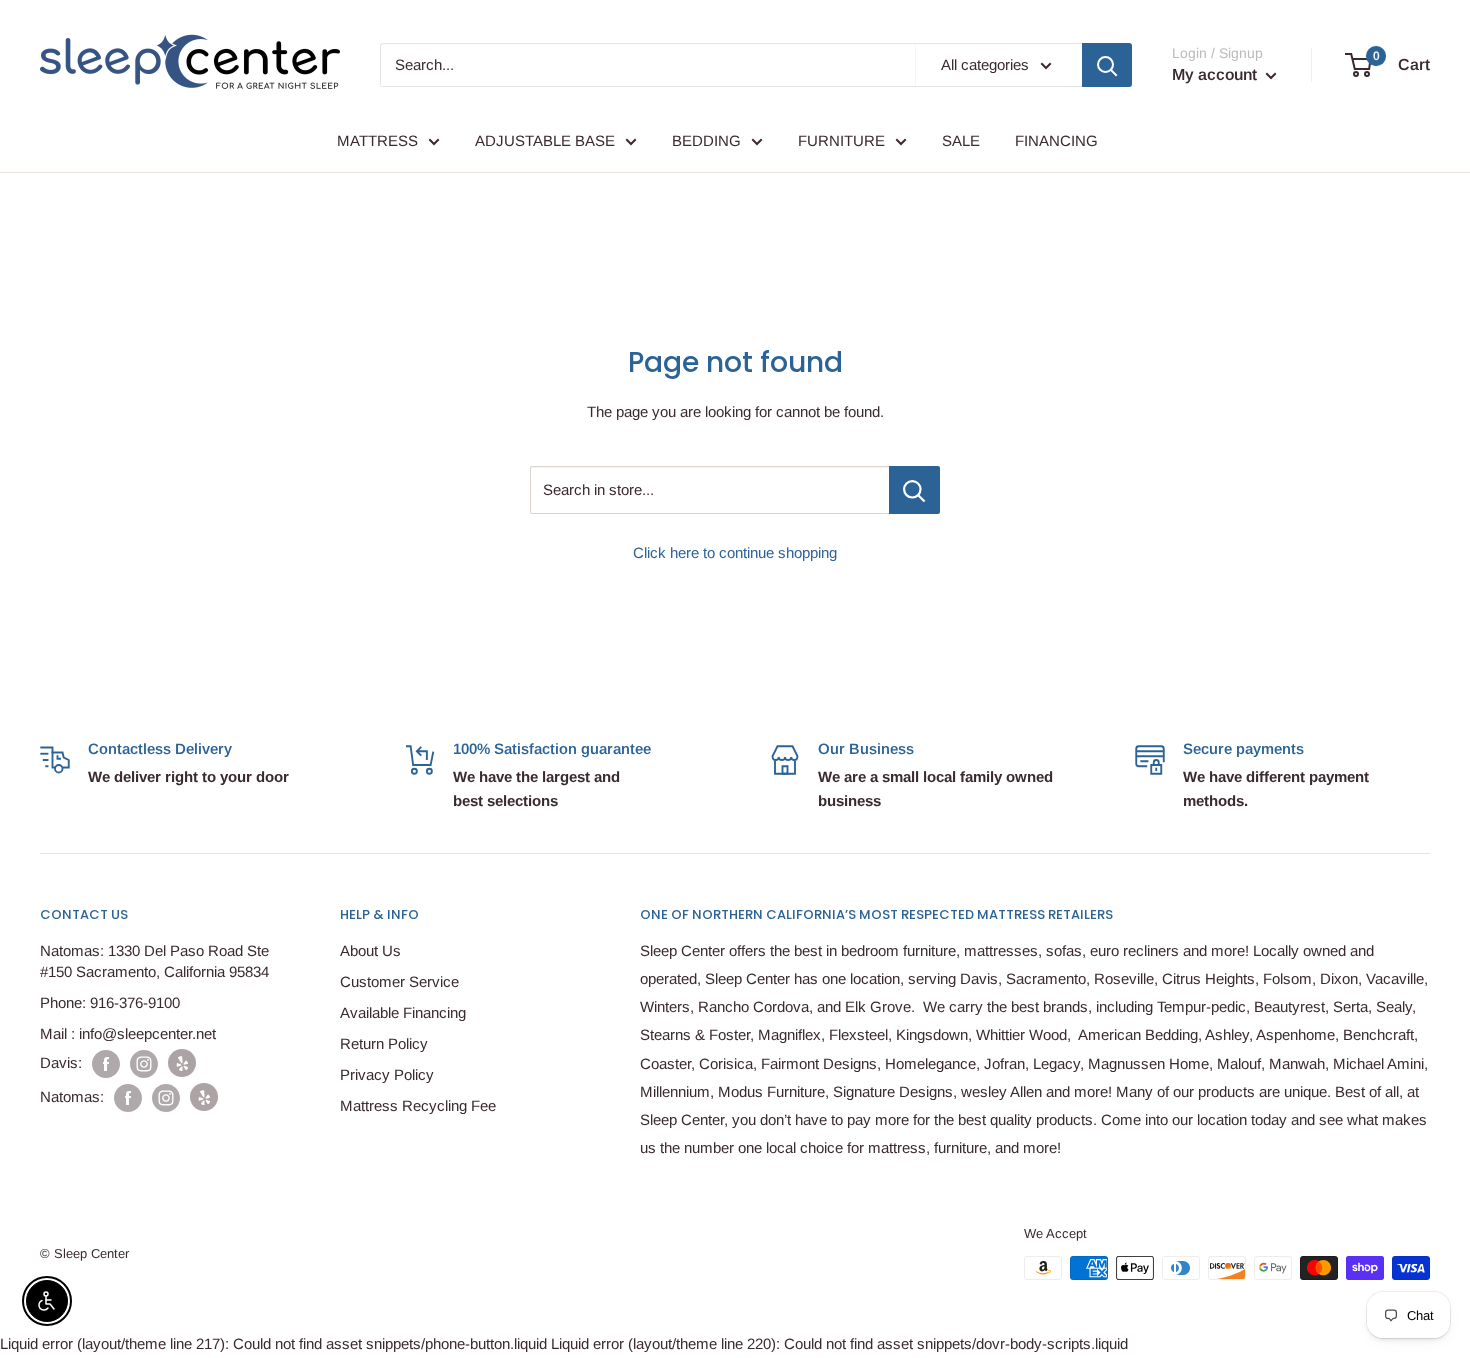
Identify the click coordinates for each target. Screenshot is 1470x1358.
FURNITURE (841, 140)
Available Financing (403, 1012)
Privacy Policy (387, 1074)
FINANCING (1056, 140)
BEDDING (706, 140)
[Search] (1107, 65)
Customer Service (399, 981)
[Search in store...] (914, 490)
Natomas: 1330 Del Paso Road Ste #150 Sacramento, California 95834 (154, 961)
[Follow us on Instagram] (144, 1063)
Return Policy (384, 1043)
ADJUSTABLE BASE (545, 140)
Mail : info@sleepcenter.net (128, 1033)
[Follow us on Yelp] (182, 1063)
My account (1216, 74)
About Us (370, 950)
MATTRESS (377, 140)
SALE (961, 140)
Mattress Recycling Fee (418, 1105)
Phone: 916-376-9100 (110, 1002)
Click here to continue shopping (735, 552)
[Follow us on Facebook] (106, 1063)
